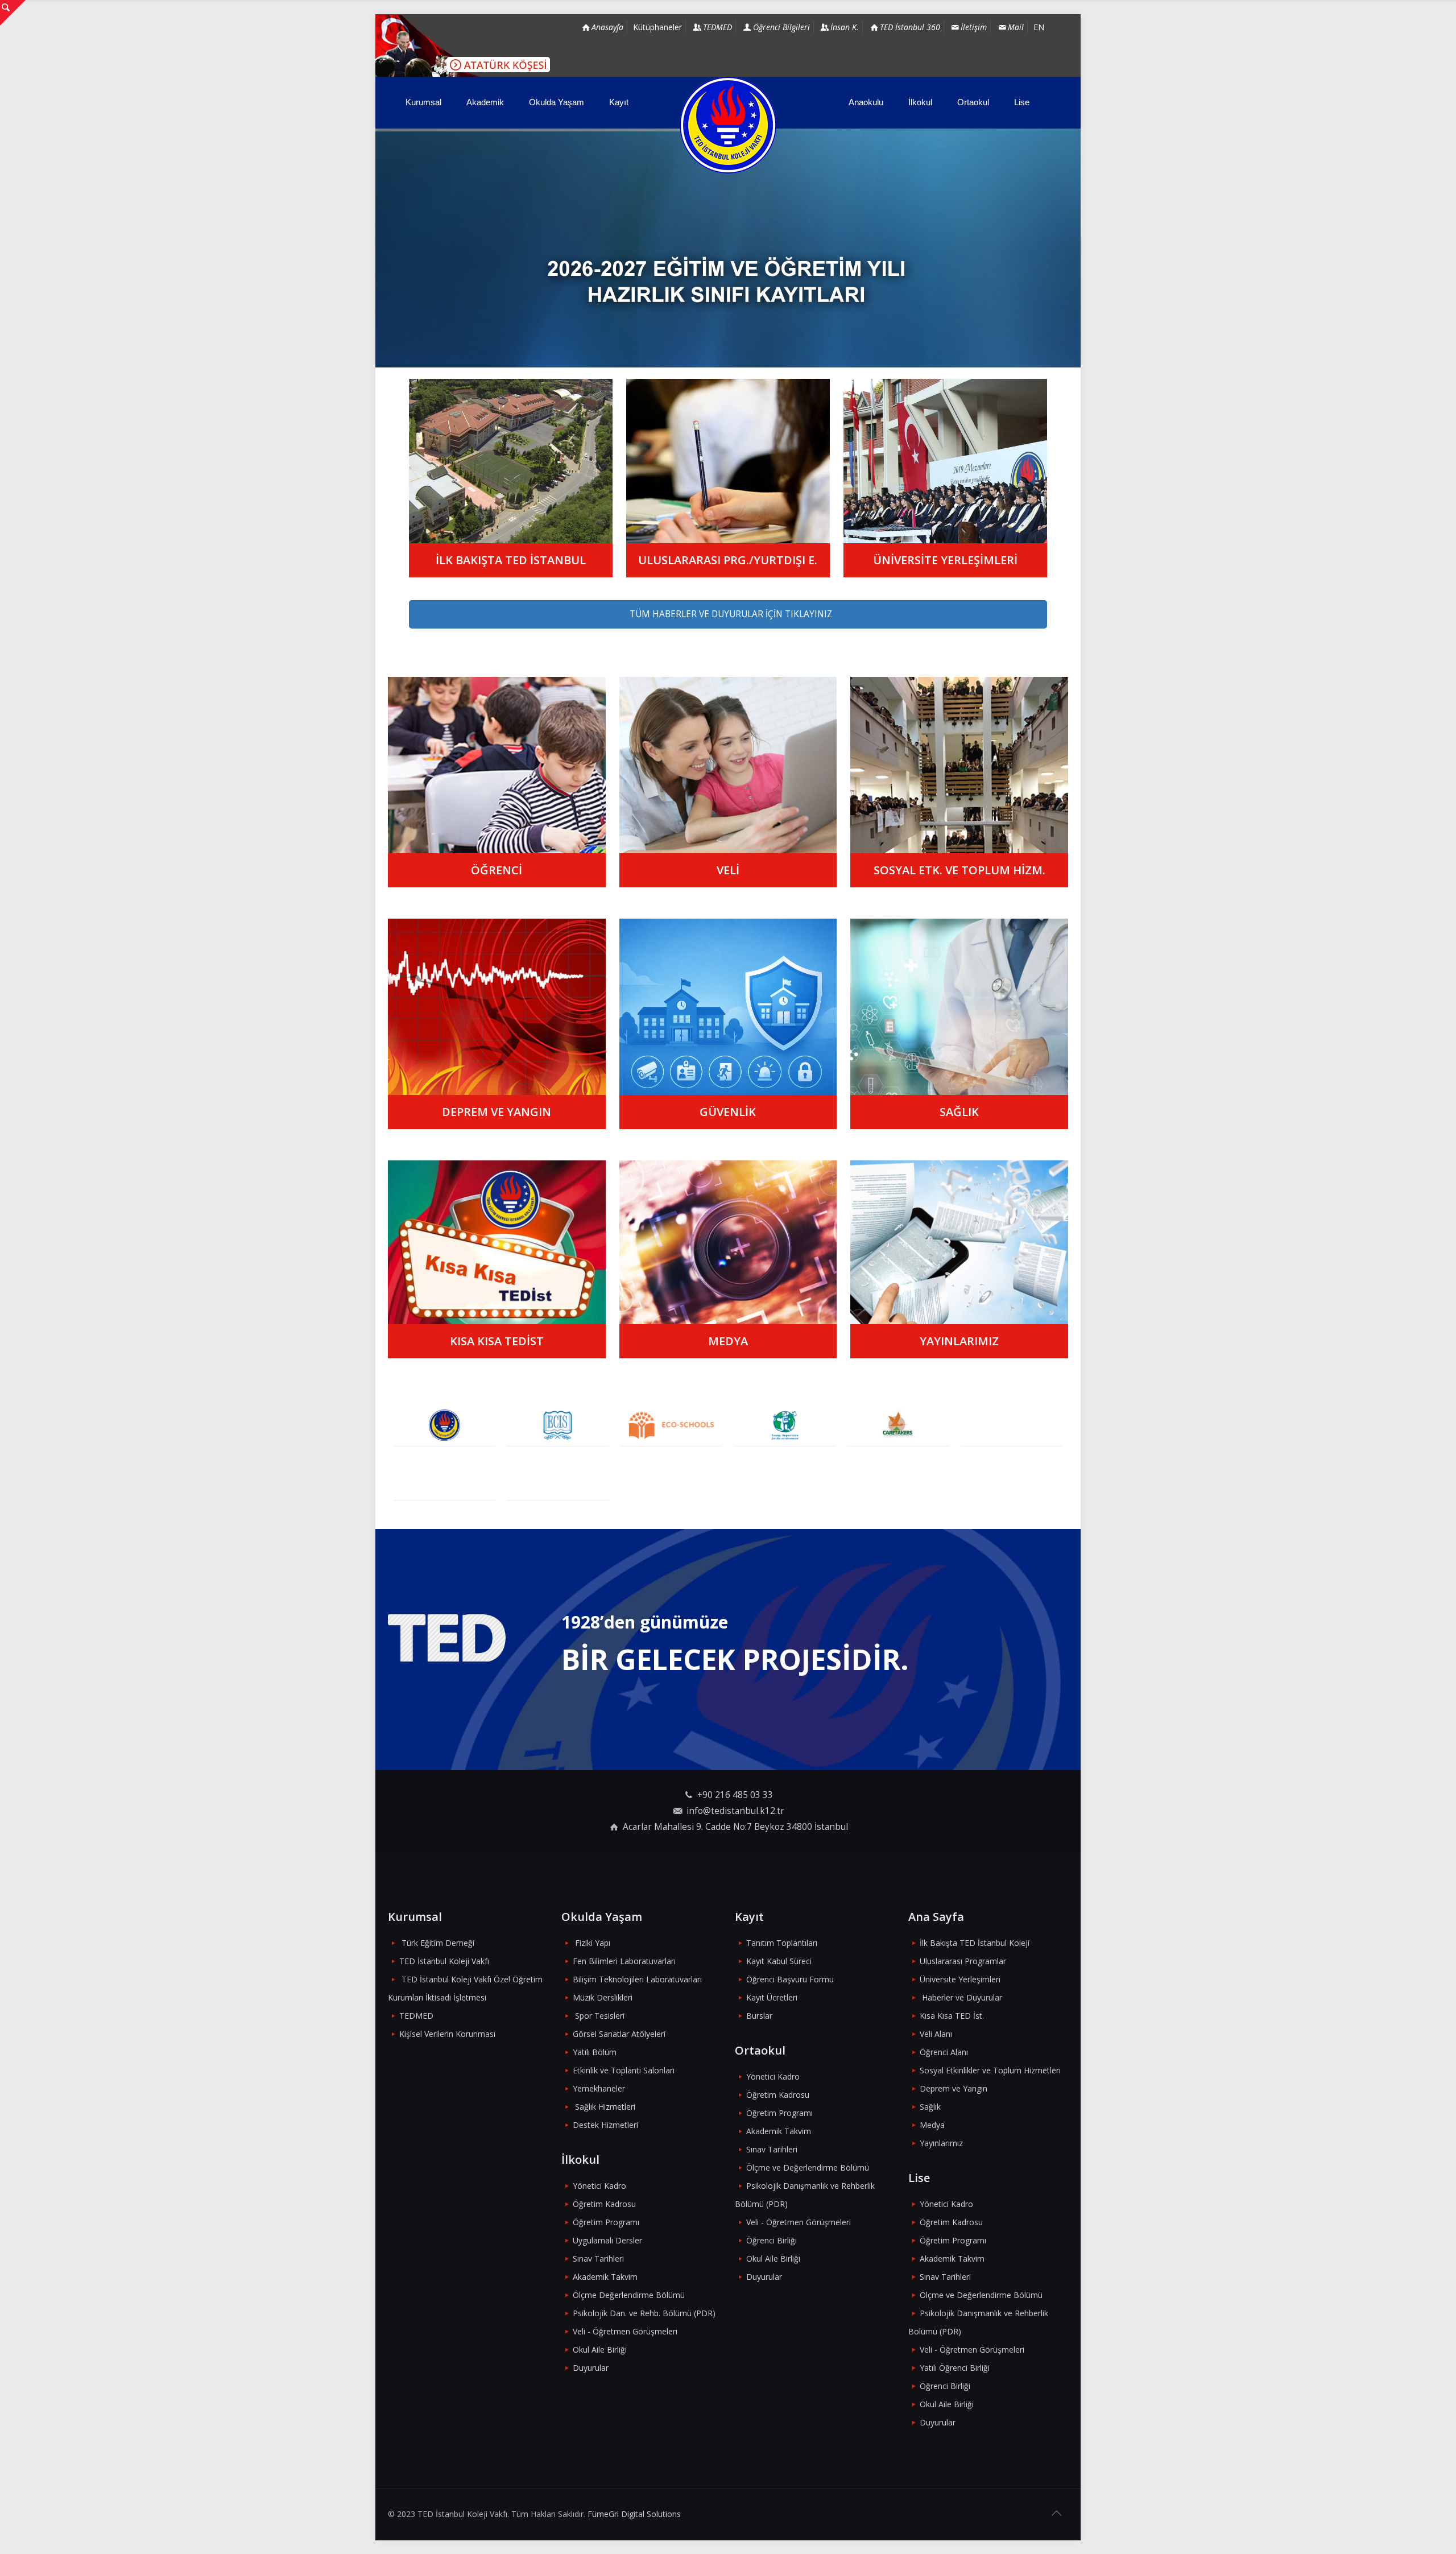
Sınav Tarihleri (598, 2258)
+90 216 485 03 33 (735, 1795)
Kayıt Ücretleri (772, 1997)
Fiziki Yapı (593, 1943)
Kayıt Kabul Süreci (779, 1961)
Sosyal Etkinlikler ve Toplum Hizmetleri (990, 2070)
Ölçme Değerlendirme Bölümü (629, 2295)
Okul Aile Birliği (600, 2350)
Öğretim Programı (606, 2222)
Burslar (759, 2016)
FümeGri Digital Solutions (634, 2514)
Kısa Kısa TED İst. (952, 2016)
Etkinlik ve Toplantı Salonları (624, 2070)
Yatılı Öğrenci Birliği (955, 2368)
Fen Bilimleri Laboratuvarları (624, 1961)
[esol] (558, 1479)
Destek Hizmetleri (605, 2125)
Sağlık (930, 2107)
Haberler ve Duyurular (962, 1997)
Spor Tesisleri (600, 2016)
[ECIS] (558, 1425)
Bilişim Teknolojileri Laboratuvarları (637, 1979)
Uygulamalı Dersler (607, 2240)
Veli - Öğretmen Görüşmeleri (625, 2331)
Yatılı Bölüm (595, 2052)
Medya (932, 2125)
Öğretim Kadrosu (604, 2204)
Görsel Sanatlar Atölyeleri (619, 2034)
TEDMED (416, 2016)
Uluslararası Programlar (963, 1961)
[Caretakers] (898, 1425)
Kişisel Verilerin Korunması (447, 2034)
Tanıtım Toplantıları (782, 1943)
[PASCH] (1012, 1425)
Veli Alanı (936, 2034)
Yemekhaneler (599, 2088)
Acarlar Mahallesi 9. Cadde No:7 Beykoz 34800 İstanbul (735, 1827)
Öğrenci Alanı (944, 2052)
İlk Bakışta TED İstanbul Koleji (975, 1943)
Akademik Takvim (605, 2277)
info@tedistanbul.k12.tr (735, 1811)
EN (1039, 27)
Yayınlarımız (941, 2143)
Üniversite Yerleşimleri (960, 1979)
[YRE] (785, 1425)
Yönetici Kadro (599, 2186)
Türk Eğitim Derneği (438, 1943)
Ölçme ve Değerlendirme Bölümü (808, 2167)
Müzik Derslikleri (603, 1997)
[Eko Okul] (671, 1425)
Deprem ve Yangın (954, 2088)
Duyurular (591, 2368)
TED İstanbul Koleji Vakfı (444, 1961)
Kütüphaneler (657, 27)
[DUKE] (444, 1479)
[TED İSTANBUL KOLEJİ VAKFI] (728, 125)
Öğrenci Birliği (772, 2240)
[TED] (444, 1425)
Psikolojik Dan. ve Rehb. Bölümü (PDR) (644, 2313)
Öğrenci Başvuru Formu (790, 1979)
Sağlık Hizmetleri (605, 2107)
